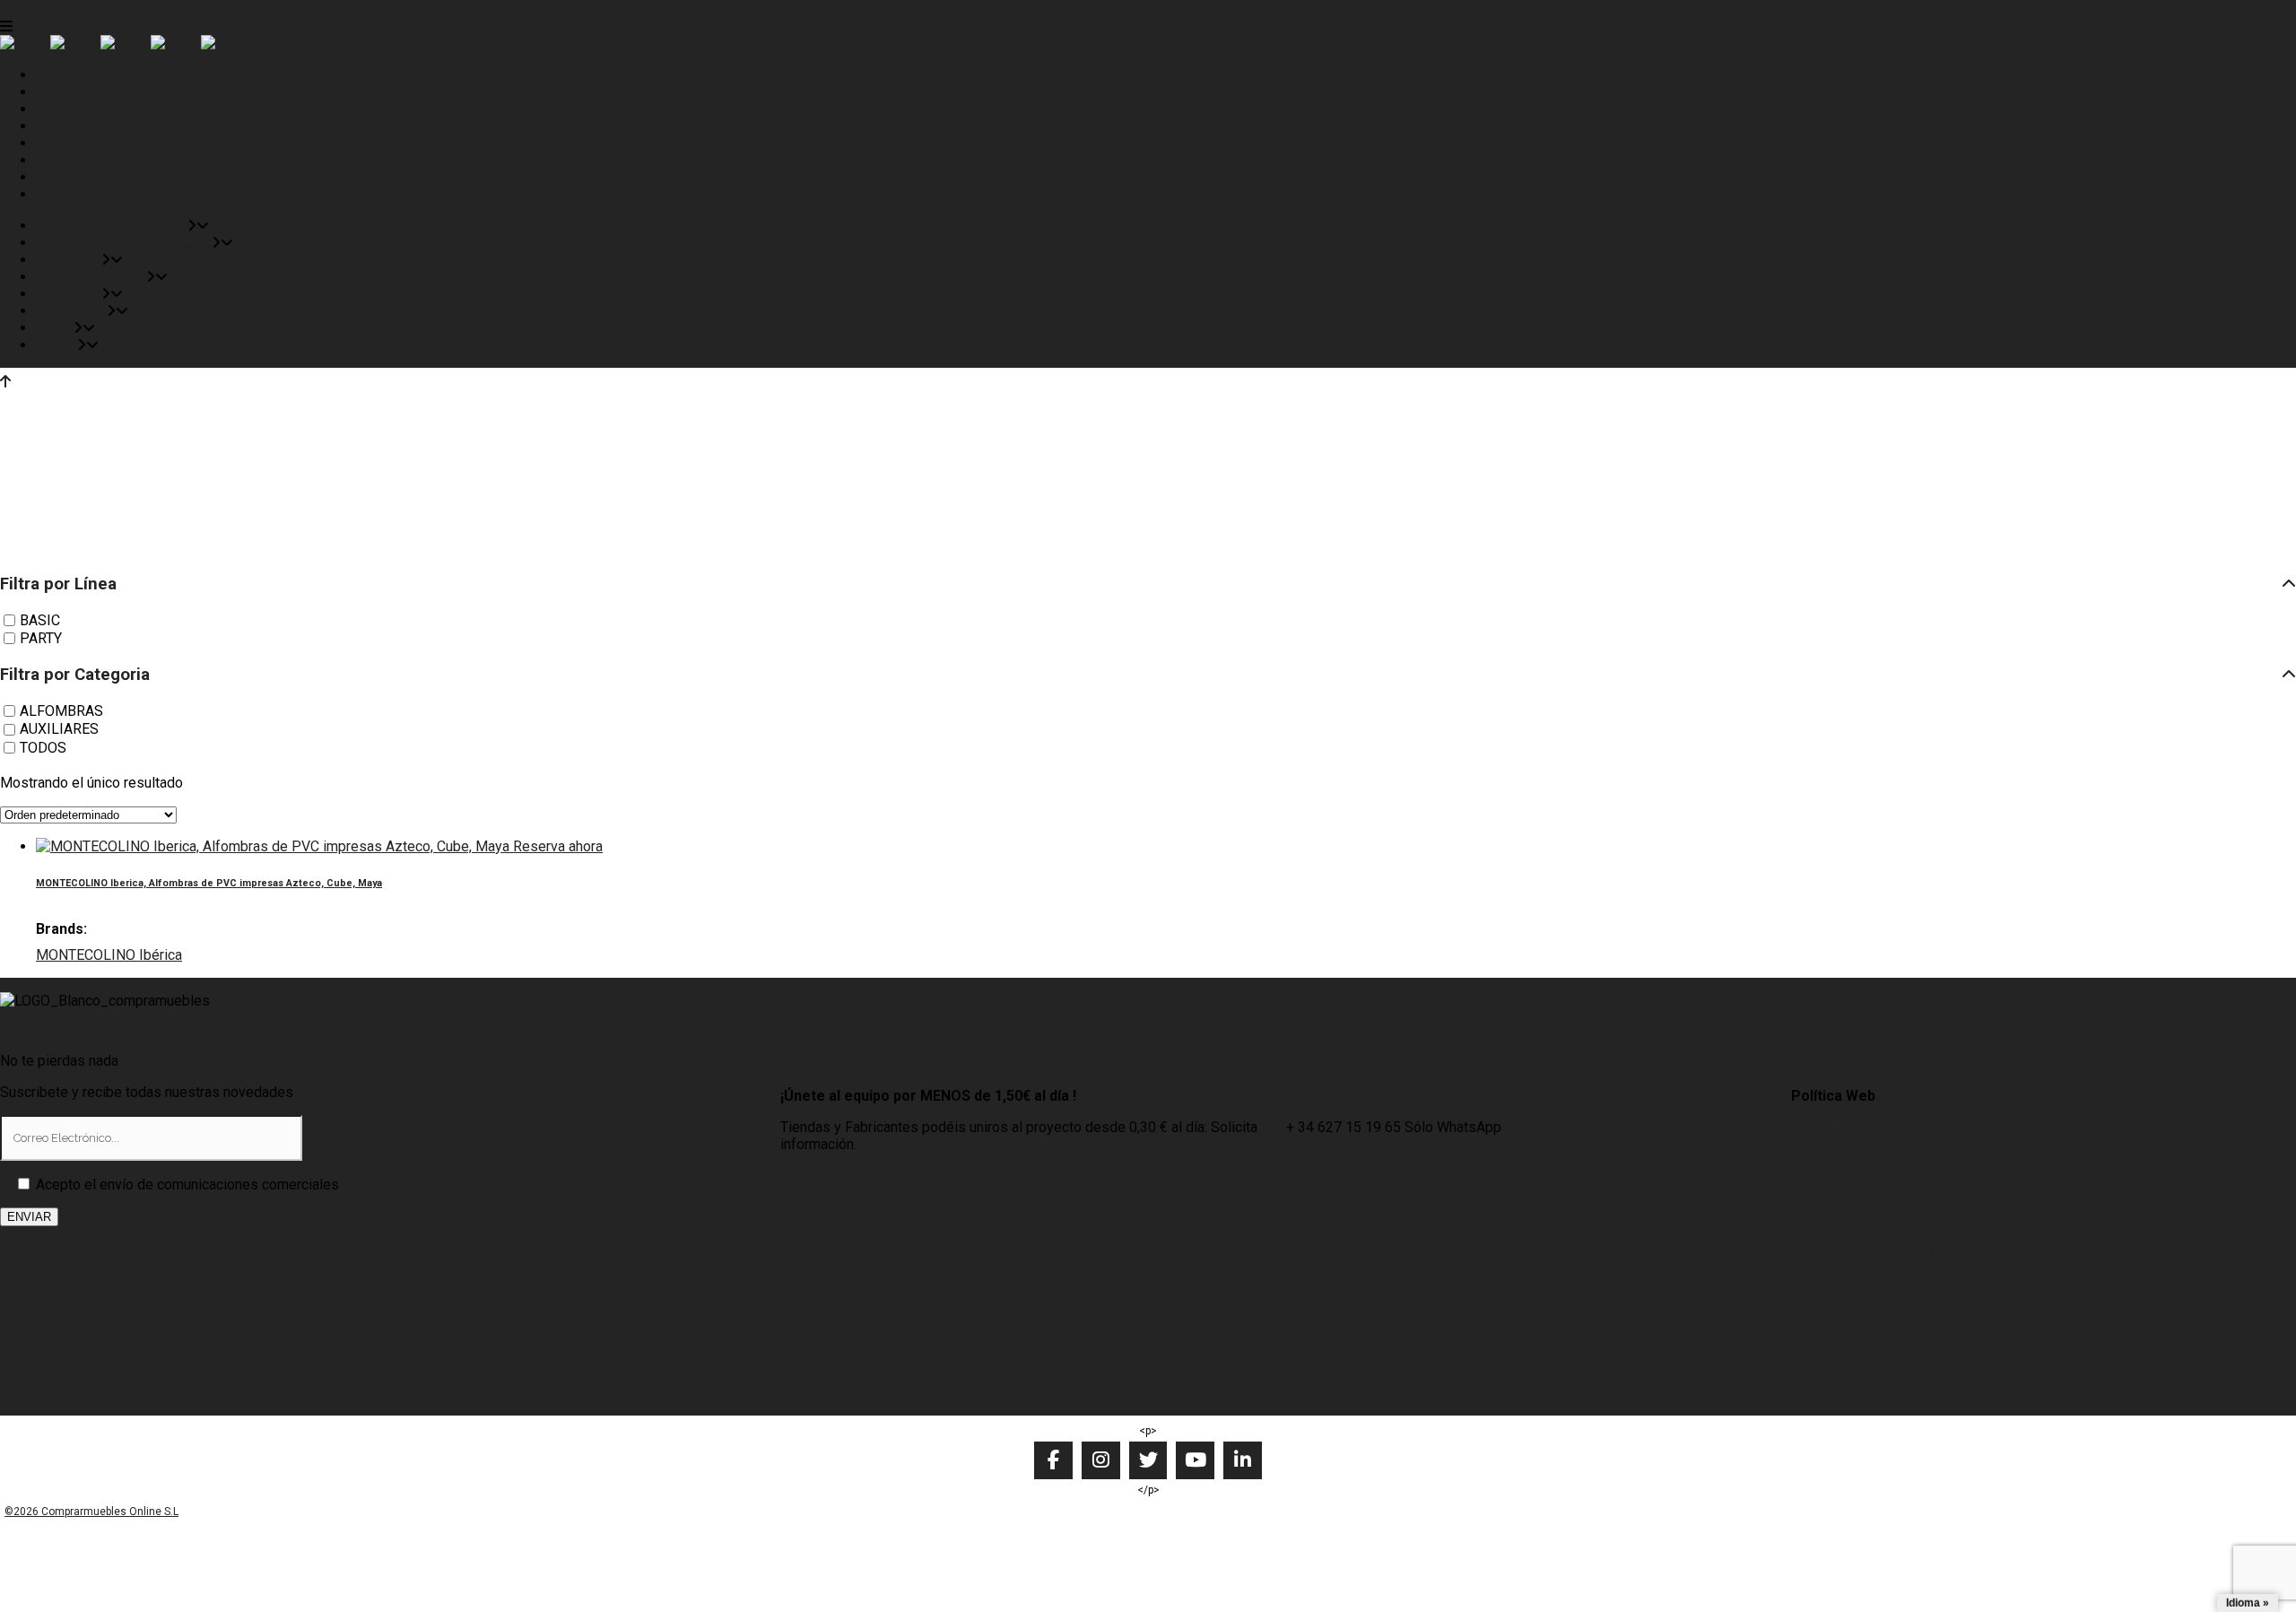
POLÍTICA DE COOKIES (1865, 1221)
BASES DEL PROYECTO (1865, 1253)
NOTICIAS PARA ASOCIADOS (1884, 1284)
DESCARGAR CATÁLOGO (1868, 1378)
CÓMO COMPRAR (1848, 1190)
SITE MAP (1823, 1316)
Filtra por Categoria (75, 675)
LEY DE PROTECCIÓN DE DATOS (1894, 1159)
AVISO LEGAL (1834, 1127)
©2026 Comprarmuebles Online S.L (91, 1512)
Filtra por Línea (58, 584)
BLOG (1809, 1347)
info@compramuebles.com (1370, 1159)
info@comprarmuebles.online (1378, 1176)
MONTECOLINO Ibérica (109, 955)
